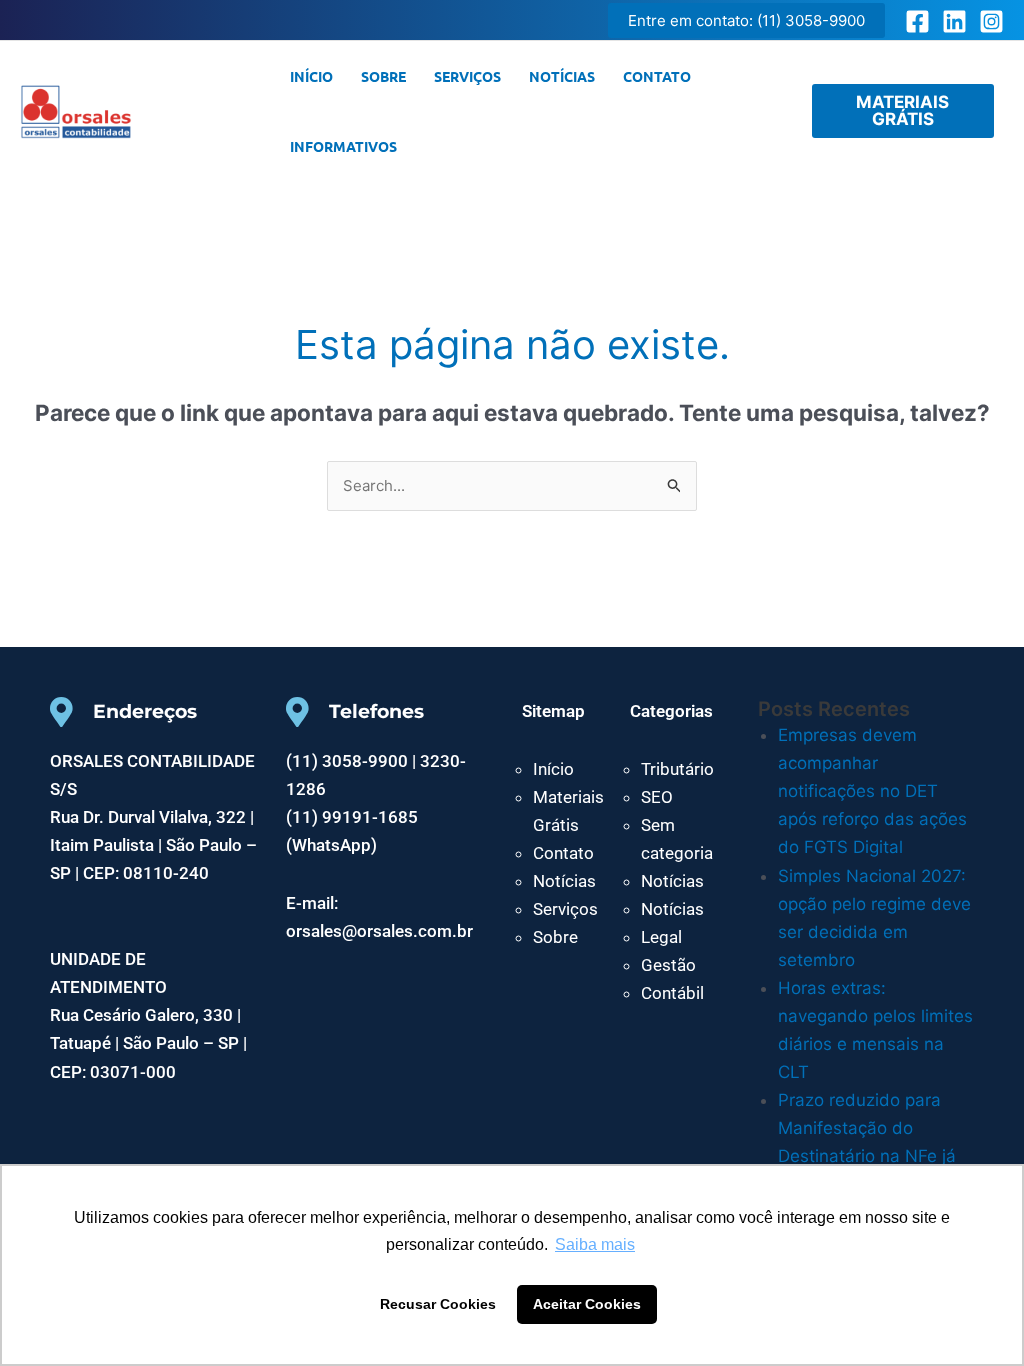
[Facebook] (917, 21)
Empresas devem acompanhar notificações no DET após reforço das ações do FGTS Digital (872, 791)
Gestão (668, 965)
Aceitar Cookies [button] (587, 1304)
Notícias (562, 76)
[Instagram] (991, 21)
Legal (661, 937)
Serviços (467, 76)
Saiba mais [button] (595, 1244)
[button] (746, 20)
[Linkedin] (954, 21)
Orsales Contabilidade (202, 111)
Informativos (343, 146)
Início (311, 76)
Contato (657, 76)
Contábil (672, 993)
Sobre (383, 76)
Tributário (677, 769)
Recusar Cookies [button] (438, 1304)
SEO (657, 797)
